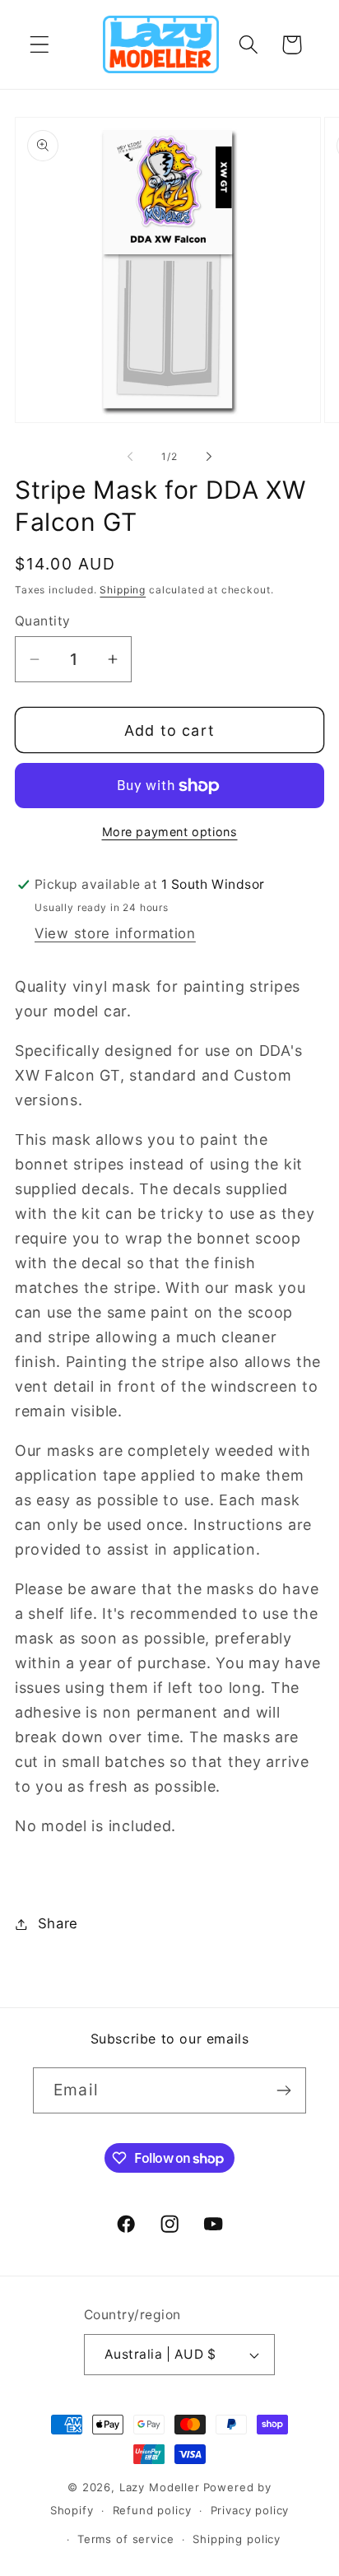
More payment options (170, 832)
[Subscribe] (283, 2090)
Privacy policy (250, 2510)
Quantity (43, 621)
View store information (115, 933)
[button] (40, 45)
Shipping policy (237, 2539)
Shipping (123, 590)
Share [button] (58, 1923)
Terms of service (125, 2539)
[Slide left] (130, 456)
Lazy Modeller (160, 2487)
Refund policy (152, 2510)
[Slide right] (209, 456)
